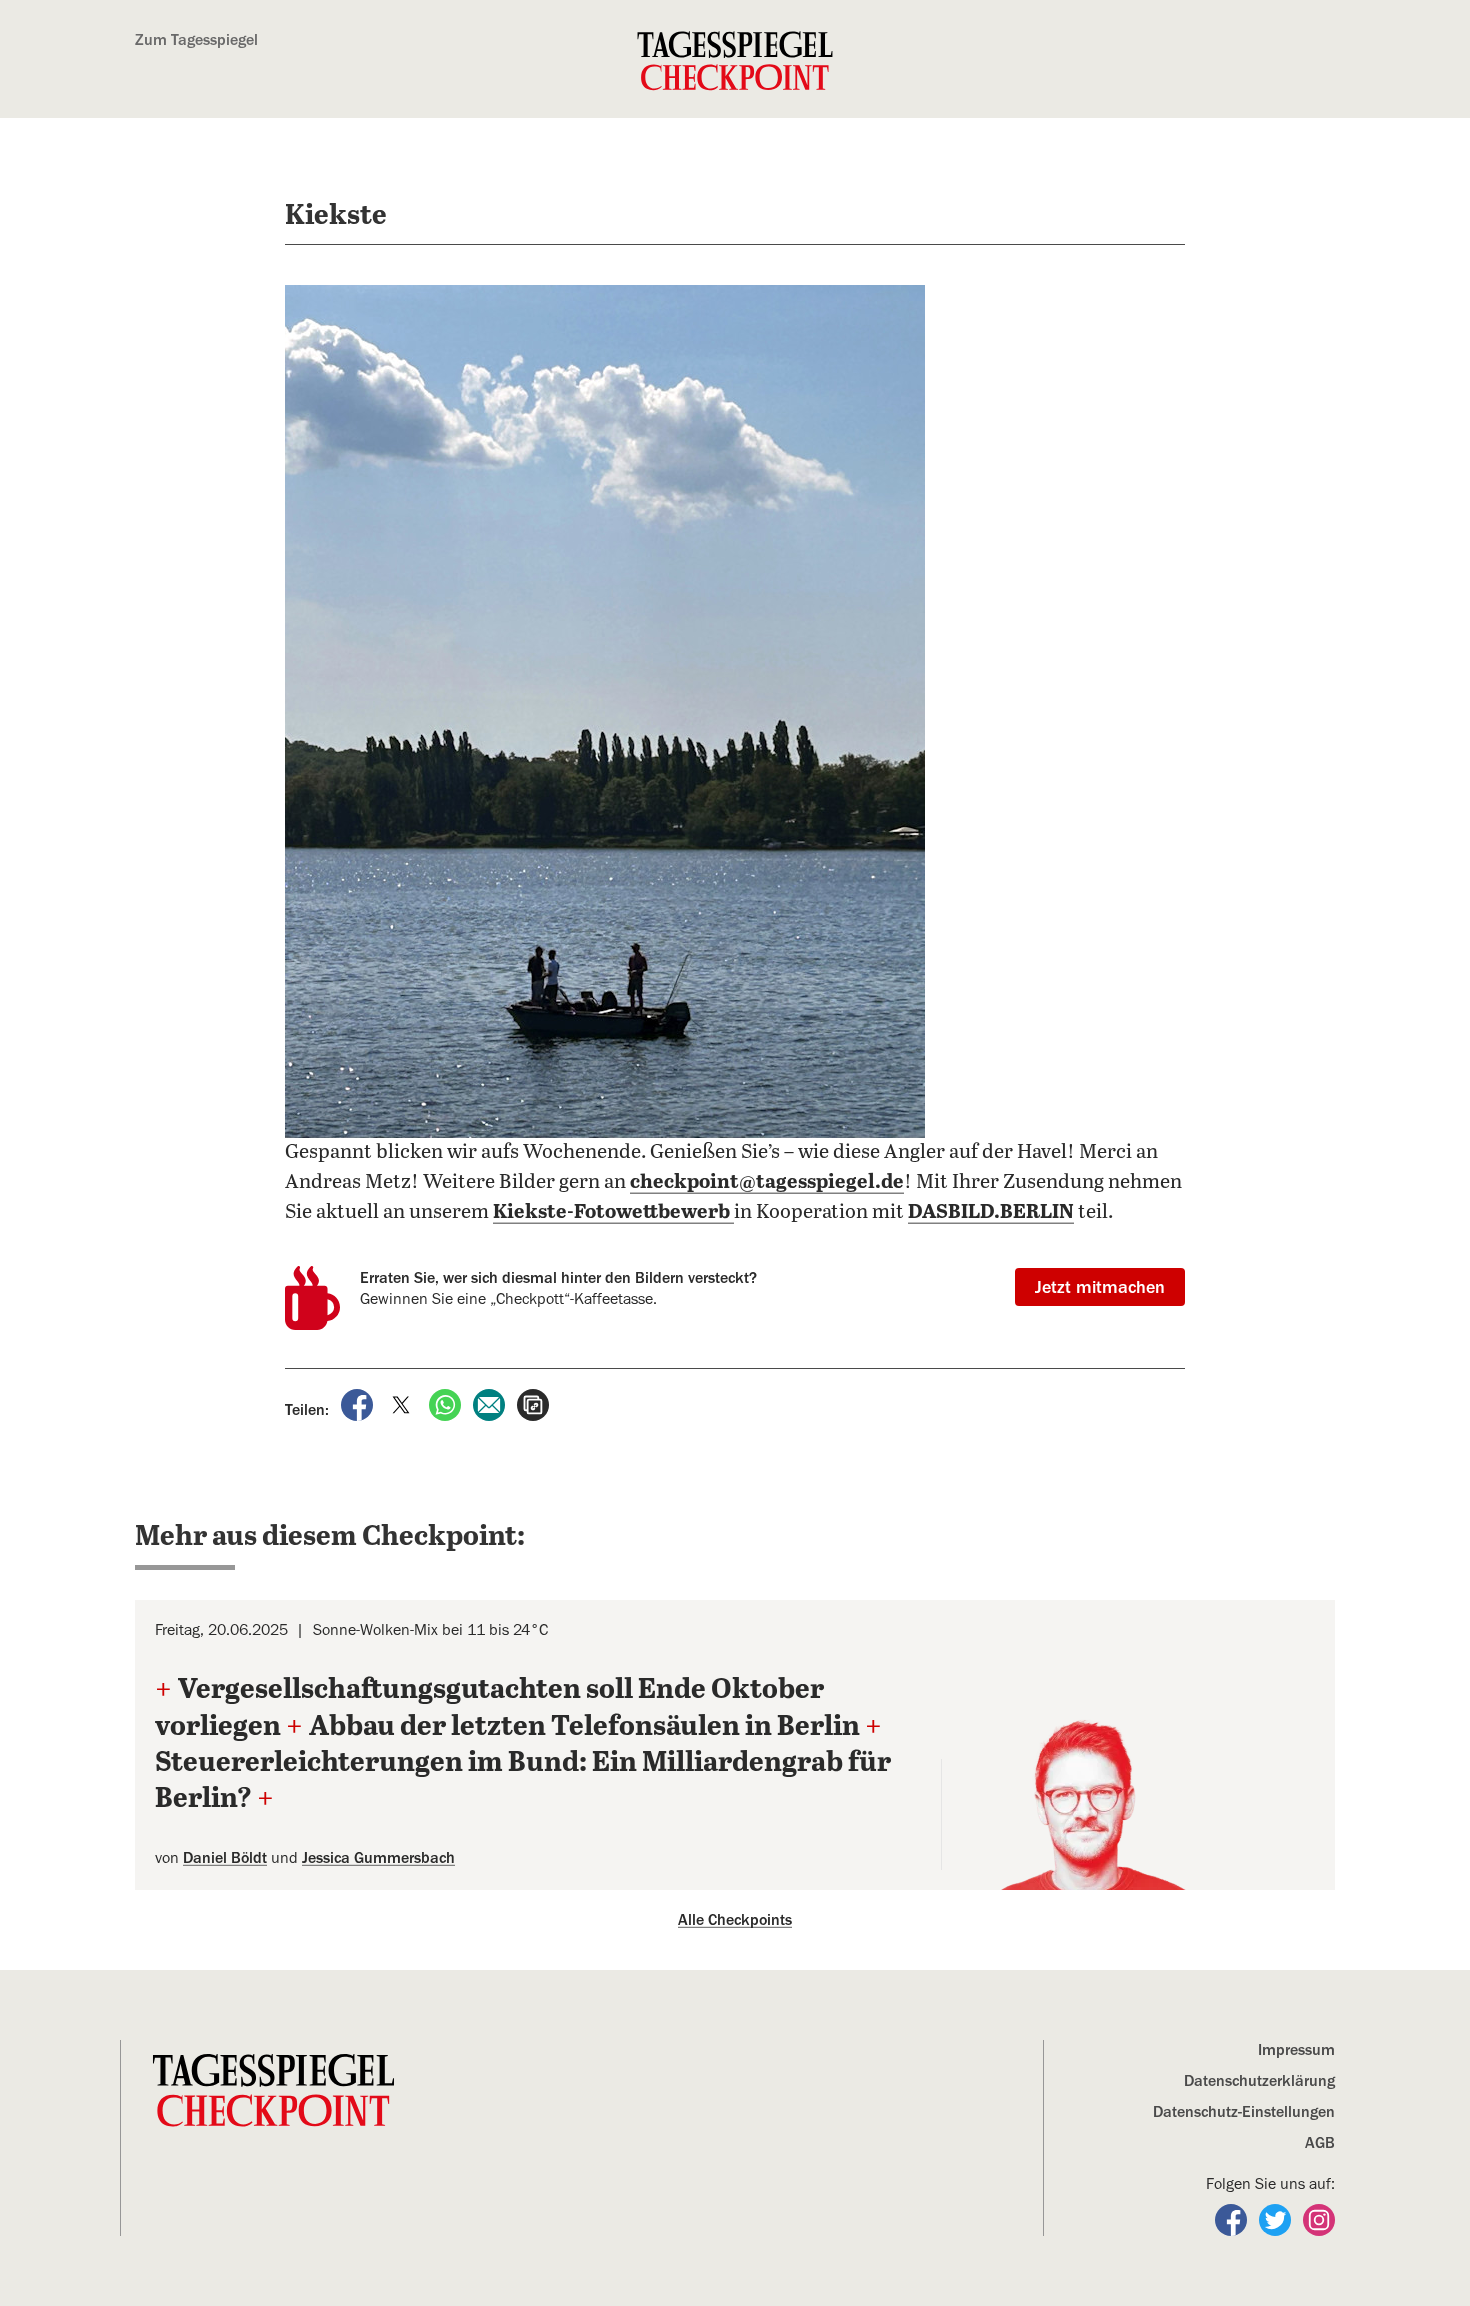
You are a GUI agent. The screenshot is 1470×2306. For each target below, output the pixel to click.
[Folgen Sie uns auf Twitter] (1277, 2219)
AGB (1320, 2143)
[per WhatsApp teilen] (447, 1404)
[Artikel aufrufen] (533, 1404)
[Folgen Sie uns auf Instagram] (1319, 2219)
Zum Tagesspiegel (196, 40)
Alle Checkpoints (735, 1920)
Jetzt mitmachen (1100, 1287)
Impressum (1296, 2050)
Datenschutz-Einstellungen (1244, 2112)
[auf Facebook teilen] (359, 1404)
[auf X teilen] (403, 1404)
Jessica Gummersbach (378, 1858)
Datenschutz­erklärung (1259, 2081)
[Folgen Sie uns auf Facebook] (1233, 2219)
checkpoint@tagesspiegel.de (767, 1182)
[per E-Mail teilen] (491, 1404)
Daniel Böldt (225, 1858)
